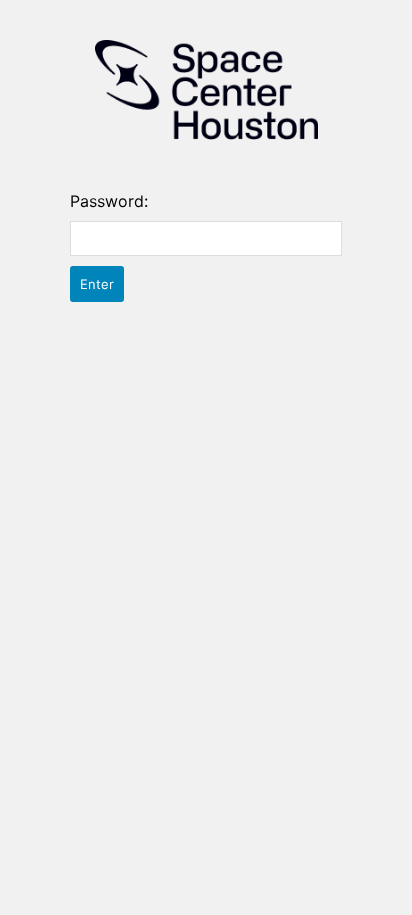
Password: (109, 201)
